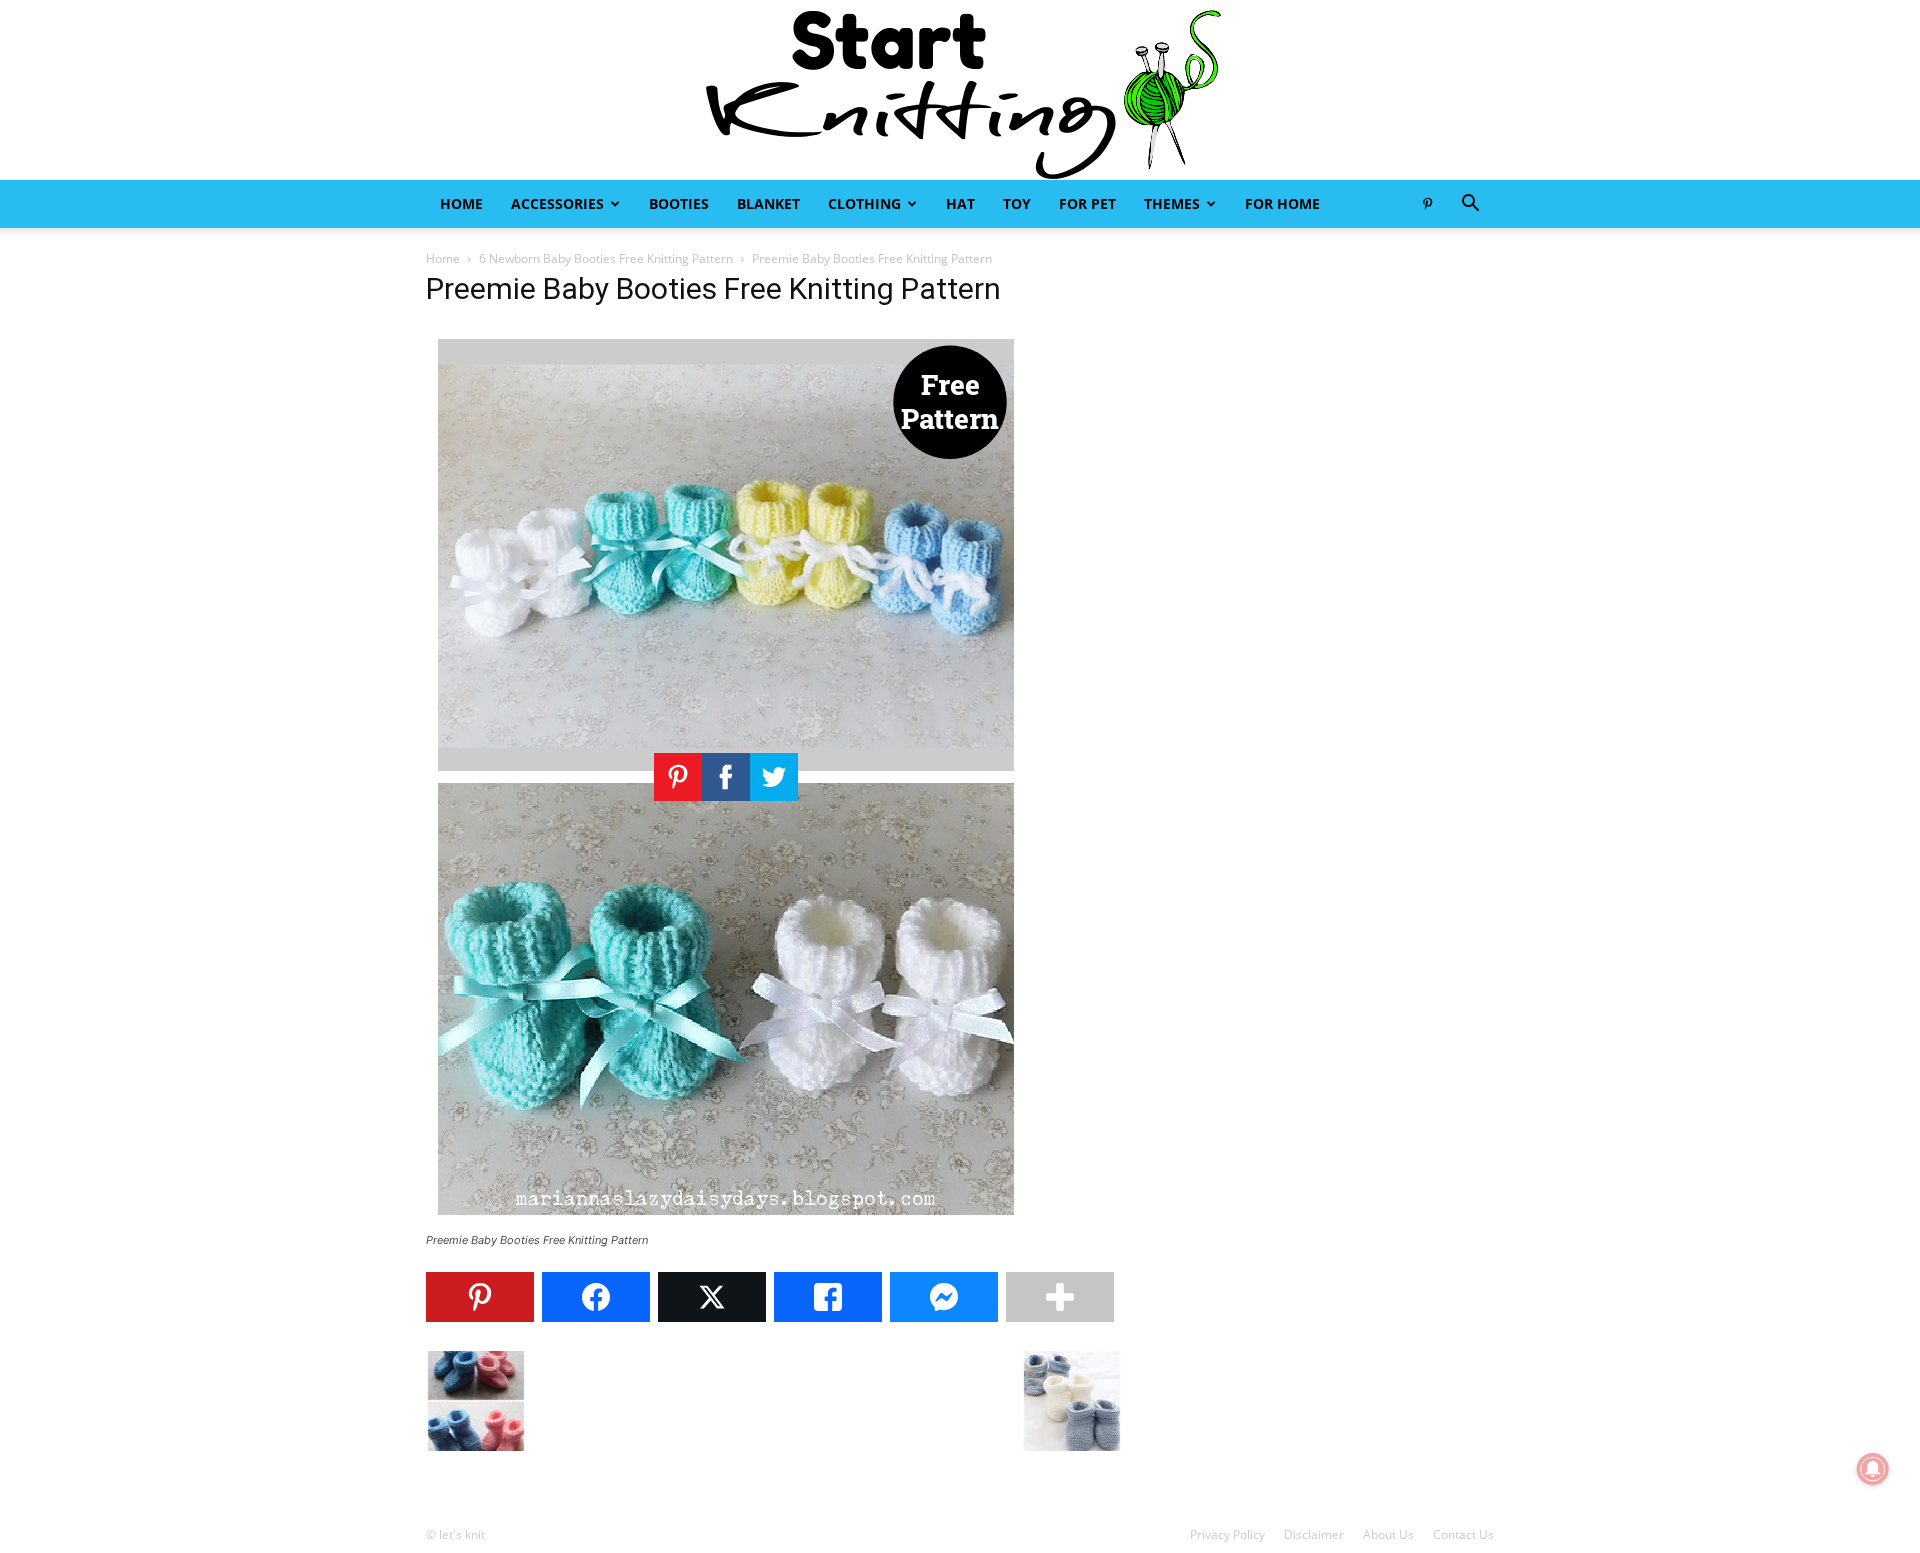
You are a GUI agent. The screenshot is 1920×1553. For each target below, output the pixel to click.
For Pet (1087, 203)
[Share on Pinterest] (480, 1297)
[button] (1470, 205)
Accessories (557, 203)
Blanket (768, 203)
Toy (1017, 203)
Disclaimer (1314, 1534)
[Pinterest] (1427, 204)
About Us (1388, 1534)
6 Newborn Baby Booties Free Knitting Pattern (606, 258)
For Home (1282, 203)
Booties (679, 203)
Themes (1172, 203)
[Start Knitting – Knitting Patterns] (960, 90)
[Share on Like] (828, 1297)
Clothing (864, 203)
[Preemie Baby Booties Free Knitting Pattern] (726, 1221)
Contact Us (1463, 1534)
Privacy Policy (1227, 1534)
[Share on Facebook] (596, 1297)
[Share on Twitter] (712, 1297)
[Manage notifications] (1873, 1469)
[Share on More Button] (1060, 1297)
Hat (960, 203)
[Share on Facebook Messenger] (944, 1297)
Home (461, 203)
